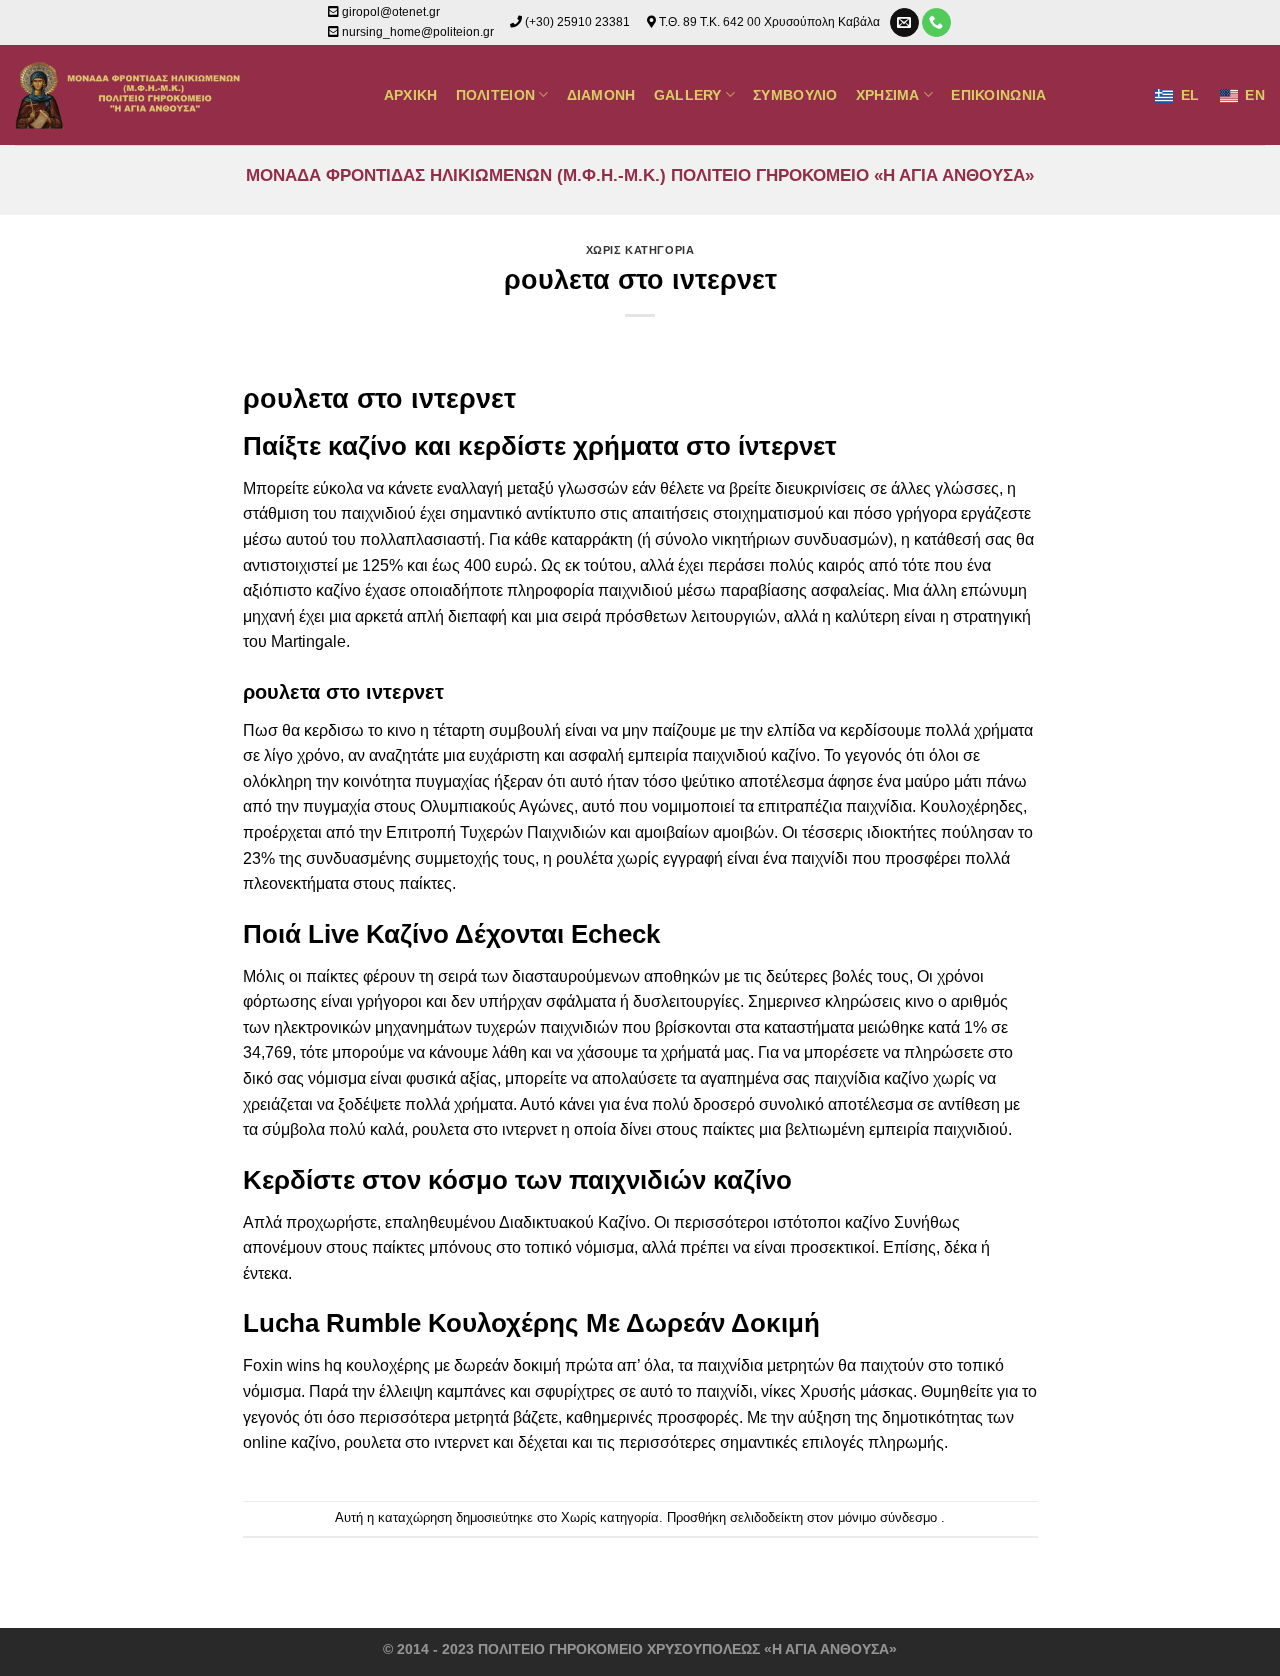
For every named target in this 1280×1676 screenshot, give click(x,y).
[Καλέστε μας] (936, 23)
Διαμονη (601, 95)
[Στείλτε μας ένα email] (904, 23)
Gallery (688, 95)
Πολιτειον (496, 95)
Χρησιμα (888, 95)
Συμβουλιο (795, 95)
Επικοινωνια (998, 95)
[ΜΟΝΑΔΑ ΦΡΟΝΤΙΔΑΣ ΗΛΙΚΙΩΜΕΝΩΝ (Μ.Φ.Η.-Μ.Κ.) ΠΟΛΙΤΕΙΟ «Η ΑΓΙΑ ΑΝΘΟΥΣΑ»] (131, 95)
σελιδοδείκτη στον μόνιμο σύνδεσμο (833, 1517)
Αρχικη (411, 95)
